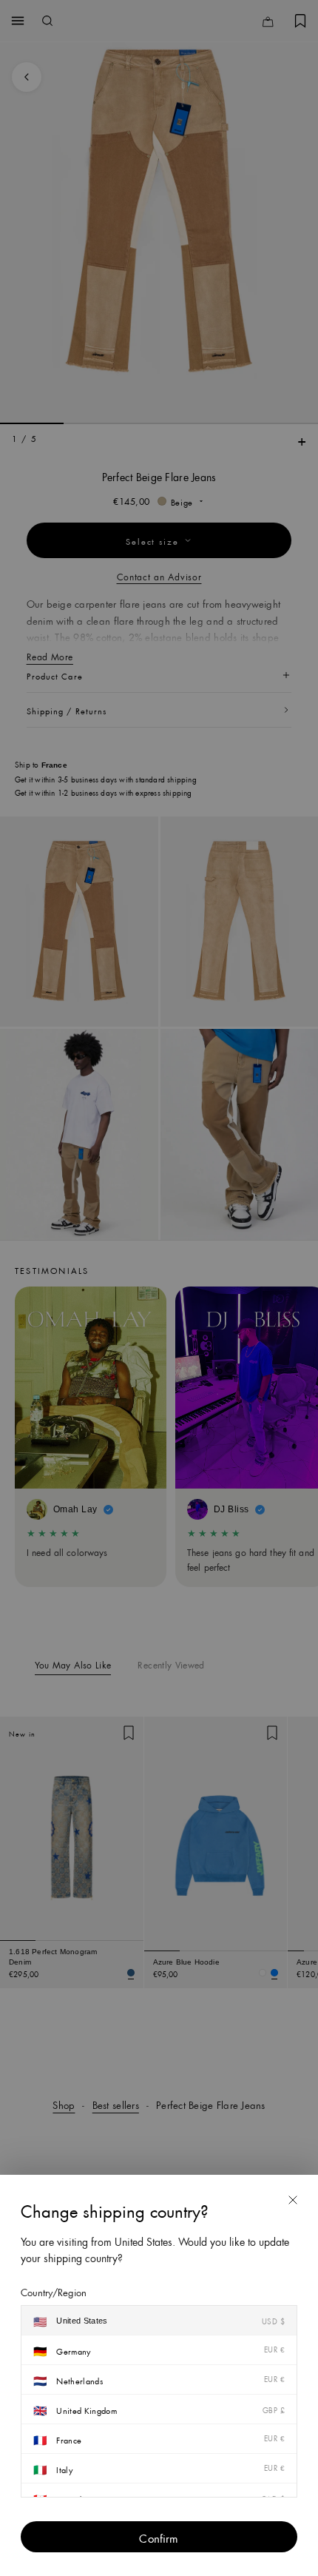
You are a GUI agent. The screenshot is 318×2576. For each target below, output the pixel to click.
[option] (159, 2321)
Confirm (159, 2537)
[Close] (293, 2200)
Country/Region (54, 2291)
